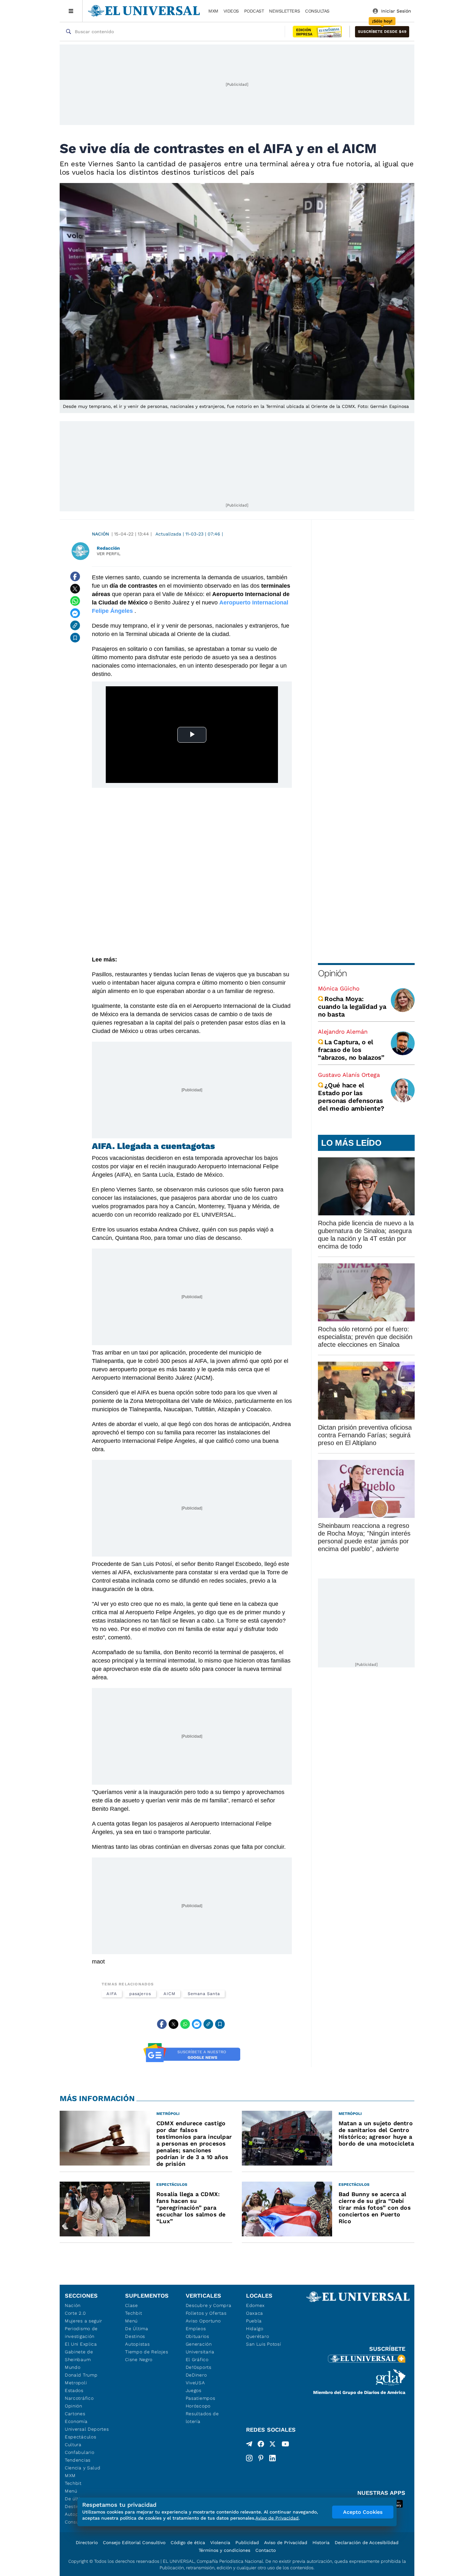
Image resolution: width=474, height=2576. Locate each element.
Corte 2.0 (75, 2313)
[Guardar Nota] (75, 638)
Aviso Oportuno (203, 2321)
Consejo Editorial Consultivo (134, 2542)
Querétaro (257, 2336)
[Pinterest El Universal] (261, 2458)
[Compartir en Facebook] (75, 576)
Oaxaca (255, 2313)
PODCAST (254, 11)
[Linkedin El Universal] (272, 2458)
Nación (100, 534)
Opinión (332, 973)
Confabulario (79, 2452)
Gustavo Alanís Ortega (349, 1075)
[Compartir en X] (75, 589)
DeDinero (196, 2375)
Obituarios (197, 2336)
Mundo (73, 2367)
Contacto (266, 2550)
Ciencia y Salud (83, 2468)
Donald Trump (81, 2375)
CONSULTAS (317, 11)
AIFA (112, 1994)
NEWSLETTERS (284, 11)
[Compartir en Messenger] (75, 613)
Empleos (196, 2329)
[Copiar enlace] (75, 625)
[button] (382, 32)
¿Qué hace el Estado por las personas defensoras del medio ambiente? (351, 1097)
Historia (321, 2542)
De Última (137, 2329)
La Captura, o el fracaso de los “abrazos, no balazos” (351, 1050)
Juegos (194, 2390)
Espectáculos (80, 2437)
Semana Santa (204, 1994)
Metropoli (76, 2383)
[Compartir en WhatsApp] (75, 601)
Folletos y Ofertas (206, 2313)
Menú (71, 2491)
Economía (76, 2421)
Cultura (73, 2445)
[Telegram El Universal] (249, 2445)
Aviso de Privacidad (286, 2542)
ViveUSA (195, 2383)
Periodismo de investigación (81, 2332)
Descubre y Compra (209, 2305)
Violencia (220, 2542)
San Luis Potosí (264, 2344)
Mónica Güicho (339, 988)
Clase (132, 2305)
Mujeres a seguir (84, 2321)
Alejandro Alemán (343, 1032)
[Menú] (71, 11)
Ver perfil (109, 554)
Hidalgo (255, 2329)
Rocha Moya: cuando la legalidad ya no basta (352, 1007)
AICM (169, 1994)
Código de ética (188, 2542)
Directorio (87, 2542)
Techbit (73, 2483)
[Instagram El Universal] (249, 2458)
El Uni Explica (81, 2344)
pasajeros (140, 1994)
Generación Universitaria (200, 2348)
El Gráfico (197, 2359)
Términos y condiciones (224, 2550)
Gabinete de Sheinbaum (79, 2356)
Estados (74, 2390)
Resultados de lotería (202, 2417)
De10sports (199, 2367)
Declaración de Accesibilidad (367, 2542)
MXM (213, 11)
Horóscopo (198, 2406)
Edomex (255, 2305)
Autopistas (137, 2344)
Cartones (75, 2414)
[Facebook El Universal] (261, 2445)
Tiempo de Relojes (147, 2352)
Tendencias (78, 2460)
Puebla (254, 2321)
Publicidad (247, 2542)
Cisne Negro (139, 2359)
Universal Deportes (87, 2429)
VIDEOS (231, 11)
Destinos (135, 2336)
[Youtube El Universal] (285, 2445)
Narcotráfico (79, 2398)
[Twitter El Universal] (272, 2445)
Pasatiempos (201, 2398)
